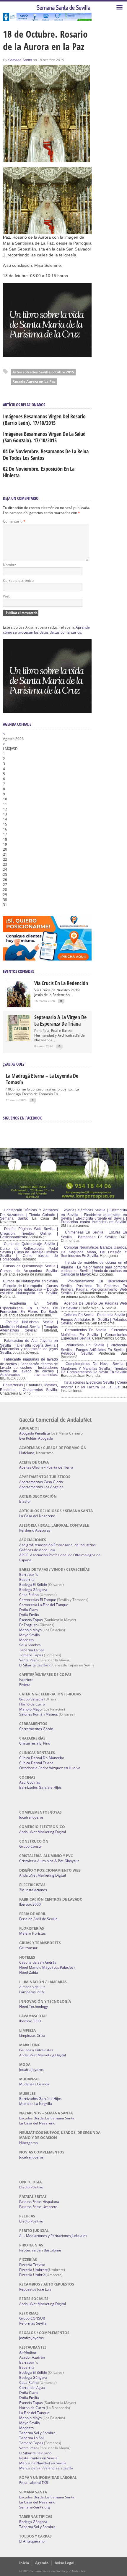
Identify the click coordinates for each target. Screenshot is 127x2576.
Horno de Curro (32, 1704)
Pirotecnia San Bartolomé (40, 2250)
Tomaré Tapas (31, 1655)
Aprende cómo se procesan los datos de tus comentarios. (46, 630)
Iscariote (26, 1680)
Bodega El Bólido (33, 1585)
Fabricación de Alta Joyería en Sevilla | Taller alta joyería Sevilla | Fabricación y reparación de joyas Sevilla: (29, 1347)
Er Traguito (28, 1625)
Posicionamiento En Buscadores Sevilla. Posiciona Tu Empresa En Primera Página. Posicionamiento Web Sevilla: (94, 1287)
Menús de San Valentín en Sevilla (46, 2468)
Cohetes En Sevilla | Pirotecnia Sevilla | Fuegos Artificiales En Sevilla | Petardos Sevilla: (94, 1319)
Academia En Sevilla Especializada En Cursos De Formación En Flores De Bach (29, 1308)
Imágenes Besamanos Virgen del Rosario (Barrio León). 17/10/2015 (44, 420)
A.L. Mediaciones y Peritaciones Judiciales (53, 2236)
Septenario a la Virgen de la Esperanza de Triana (60, 1020)
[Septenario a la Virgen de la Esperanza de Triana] (19, 1040)
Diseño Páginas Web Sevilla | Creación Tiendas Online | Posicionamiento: (29, 1233)
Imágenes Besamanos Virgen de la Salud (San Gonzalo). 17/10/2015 (44, 437)
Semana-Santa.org (35, 2507)
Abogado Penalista (35, 1433)
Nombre (10, 565)
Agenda (42, 2563)
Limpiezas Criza (32, 2035)
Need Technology (34, 2006)
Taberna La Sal (31, 1650)
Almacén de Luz (32, 1987)
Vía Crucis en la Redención (61, 983)
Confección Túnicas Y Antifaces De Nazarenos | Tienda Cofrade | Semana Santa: (29, 1214)
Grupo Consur (31, 1846)
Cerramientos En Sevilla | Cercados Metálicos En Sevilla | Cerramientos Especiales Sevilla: (94, 1334)
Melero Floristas (32, 1933)
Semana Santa (20, 60)
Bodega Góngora (33, 1590)
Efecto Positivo (31, 2187)
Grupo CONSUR (32, 2318)
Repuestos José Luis (35, 2289)
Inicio (24, 2563)
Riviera (25, 1685)
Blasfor (25, 1501)
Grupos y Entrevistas (36, 2050)
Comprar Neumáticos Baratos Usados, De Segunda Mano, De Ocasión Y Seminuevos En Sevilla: (94, 1252)
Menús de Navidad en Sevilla (43, 2463)
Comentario (14, 521)
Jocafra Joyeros (31, 1817)
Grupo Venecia (31, 1699)
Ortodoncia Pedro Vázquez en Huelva (50, 1768)
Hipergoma (29, 2143)
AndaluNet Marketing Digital (43, 1832)
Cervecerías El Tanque (38, 1600)
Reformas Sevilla (33, 2323)
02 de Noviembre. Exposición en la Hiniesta (39, 472)
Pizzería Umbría (32, 2275)
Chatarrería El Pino (35, 1743)
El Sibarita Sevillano (35, 1665)
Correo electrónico (18, 580)
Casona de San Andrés (38, 1962)
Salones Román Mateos (39, 1714)
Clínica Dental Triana (36, 1763)
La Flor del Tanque (34, 2413)
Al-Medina (28, 2352)
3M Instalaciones (33, 1890)
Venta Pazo (28, 1660)
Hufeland (27, 1453)
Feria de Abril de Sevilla (38, 1919)
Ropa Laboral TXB (34, 2483)
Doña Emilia (29, 1615)
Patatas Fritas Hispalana (39, 2202)
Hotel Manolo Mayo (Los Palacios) (47, 1967)
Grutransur (28, 1948)
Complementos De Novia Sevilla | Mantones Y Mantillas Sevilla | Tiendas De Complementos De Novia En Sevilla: (94, 1368)
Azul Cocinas (30, 1782)
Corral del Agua (32, 2388)
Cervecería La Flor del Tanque (44, 1605)
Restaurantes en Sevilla (38, 2458)
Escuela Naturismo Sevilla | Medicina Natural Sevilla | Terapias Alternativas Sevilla (29, 1326)
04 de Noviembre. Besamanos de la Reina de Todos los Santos (46, 455)
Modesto (26, 1640)
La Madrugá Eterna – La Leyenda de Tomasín (42, 1079)
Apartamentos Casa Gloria (41, 1482)
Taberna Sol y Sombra (37, 2433)
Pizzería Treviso (32, 2265)
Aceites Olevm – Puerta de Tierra (46, 1467)
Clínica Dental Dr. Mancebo (42, 1758)
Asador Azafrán (32, 2357)
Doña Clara (29, 1610)
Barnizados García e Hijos (40, 1787)
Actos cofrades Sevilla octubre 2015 (43, 372)
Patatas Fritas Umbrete (38, 2207)
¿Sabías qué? (14, 1064)
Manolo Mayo (30, 1630)
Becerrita (27, 1580)
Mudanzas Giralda (34, 2084)
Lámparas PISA (32, 1992)
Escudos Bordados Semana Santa (47, 2118)
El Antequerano (32, 2541)
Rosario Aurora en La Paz (34, 382)
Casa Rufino (29, 1595)
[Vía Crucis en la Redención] (19, 1006)
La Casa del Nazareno (37, 1516)
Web (7, 596)
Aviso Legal (65, 2563)
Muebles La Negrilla (36, 2104)
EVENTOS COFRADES (18, 971)
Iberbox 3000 (30, 1904)
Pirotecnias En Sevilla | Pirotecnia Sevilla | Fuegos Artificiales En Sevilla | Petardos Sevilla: (94, 1349)
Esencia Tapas (31, 1620)
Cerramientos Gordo (36, 1729)
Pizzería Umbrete (34, 2270)
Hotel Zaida (29, 1972)
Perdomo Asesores (35, 1530)
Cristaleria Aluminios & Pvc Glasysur (49, 1861)
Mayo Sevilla (30, 1635)
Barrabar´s (29, 1574)
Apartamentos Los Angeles (41, 1487)
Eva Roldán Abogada (36, 1438)
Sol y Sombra (30, 1645)
